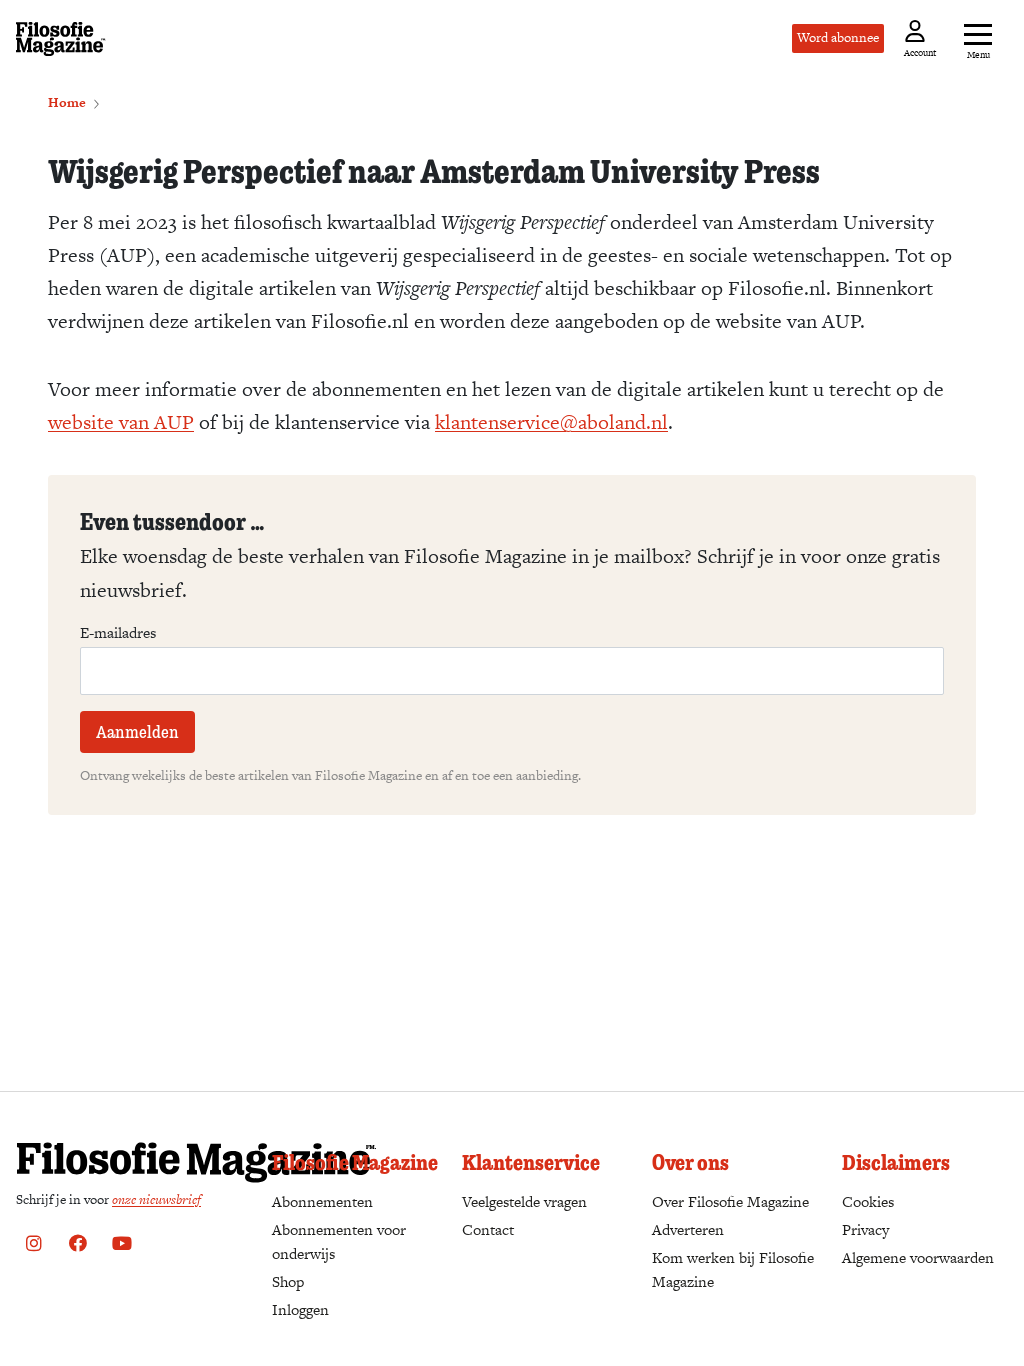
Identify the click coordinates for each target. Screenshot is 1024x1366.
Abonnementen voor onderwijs (339, 1241)
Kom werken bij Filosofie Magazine (733, 1269)
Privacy (865, 1229)
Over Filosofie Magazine (730, 1201)
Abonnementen (322, 1201)
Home (67, 102)
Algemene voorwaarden (918, 1257)
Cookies (868, 1201)
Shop (288, 1281)
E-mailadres (118, 633)
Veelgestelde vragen (524, 1201)
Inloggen (300, 1309)
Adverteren (688, 1229)
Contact (488, 1229)
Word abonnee (838, 37)
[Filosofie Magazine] (61, 39)
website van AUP (121, 422)
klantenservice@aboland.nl (551, 422)
